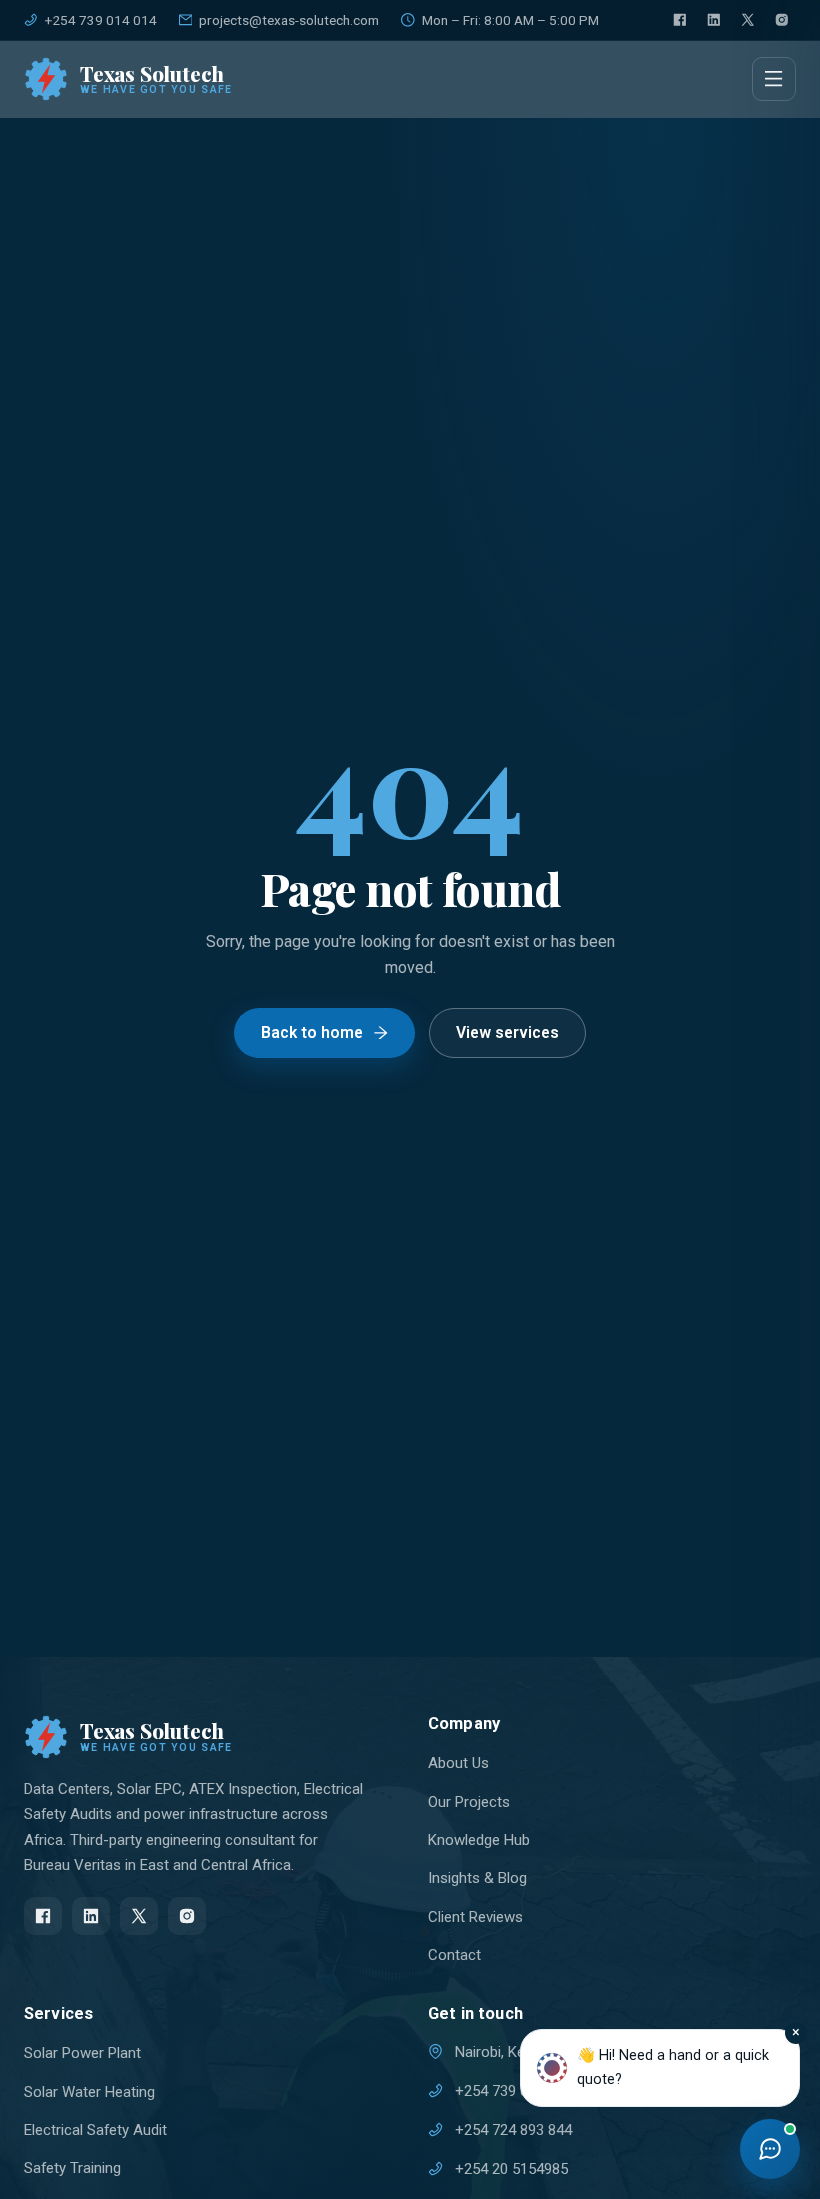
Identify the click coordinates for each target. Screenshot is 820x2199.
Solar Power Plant (82, 2053)
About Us (458, 1763)
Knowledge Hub (479, 1840)
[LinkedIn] (714, 20)
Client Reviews (475, 1917)
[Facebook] (680, 20)
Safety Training (72, 2168)
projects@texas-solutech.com (289, 20)
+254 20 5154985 (511, 2169)
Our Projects (469, 1802)
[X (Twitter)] (748, 20)
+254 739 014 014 (101, 20)
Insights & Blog (477, 1878)
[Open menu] (774, 79)
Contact (454, 1955)
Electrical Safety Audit (95, 2130)
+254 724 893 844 (513, 2130)
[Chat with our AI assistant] (770, 2149)
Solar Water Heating (89, 2092)
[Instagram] (782, 20)
